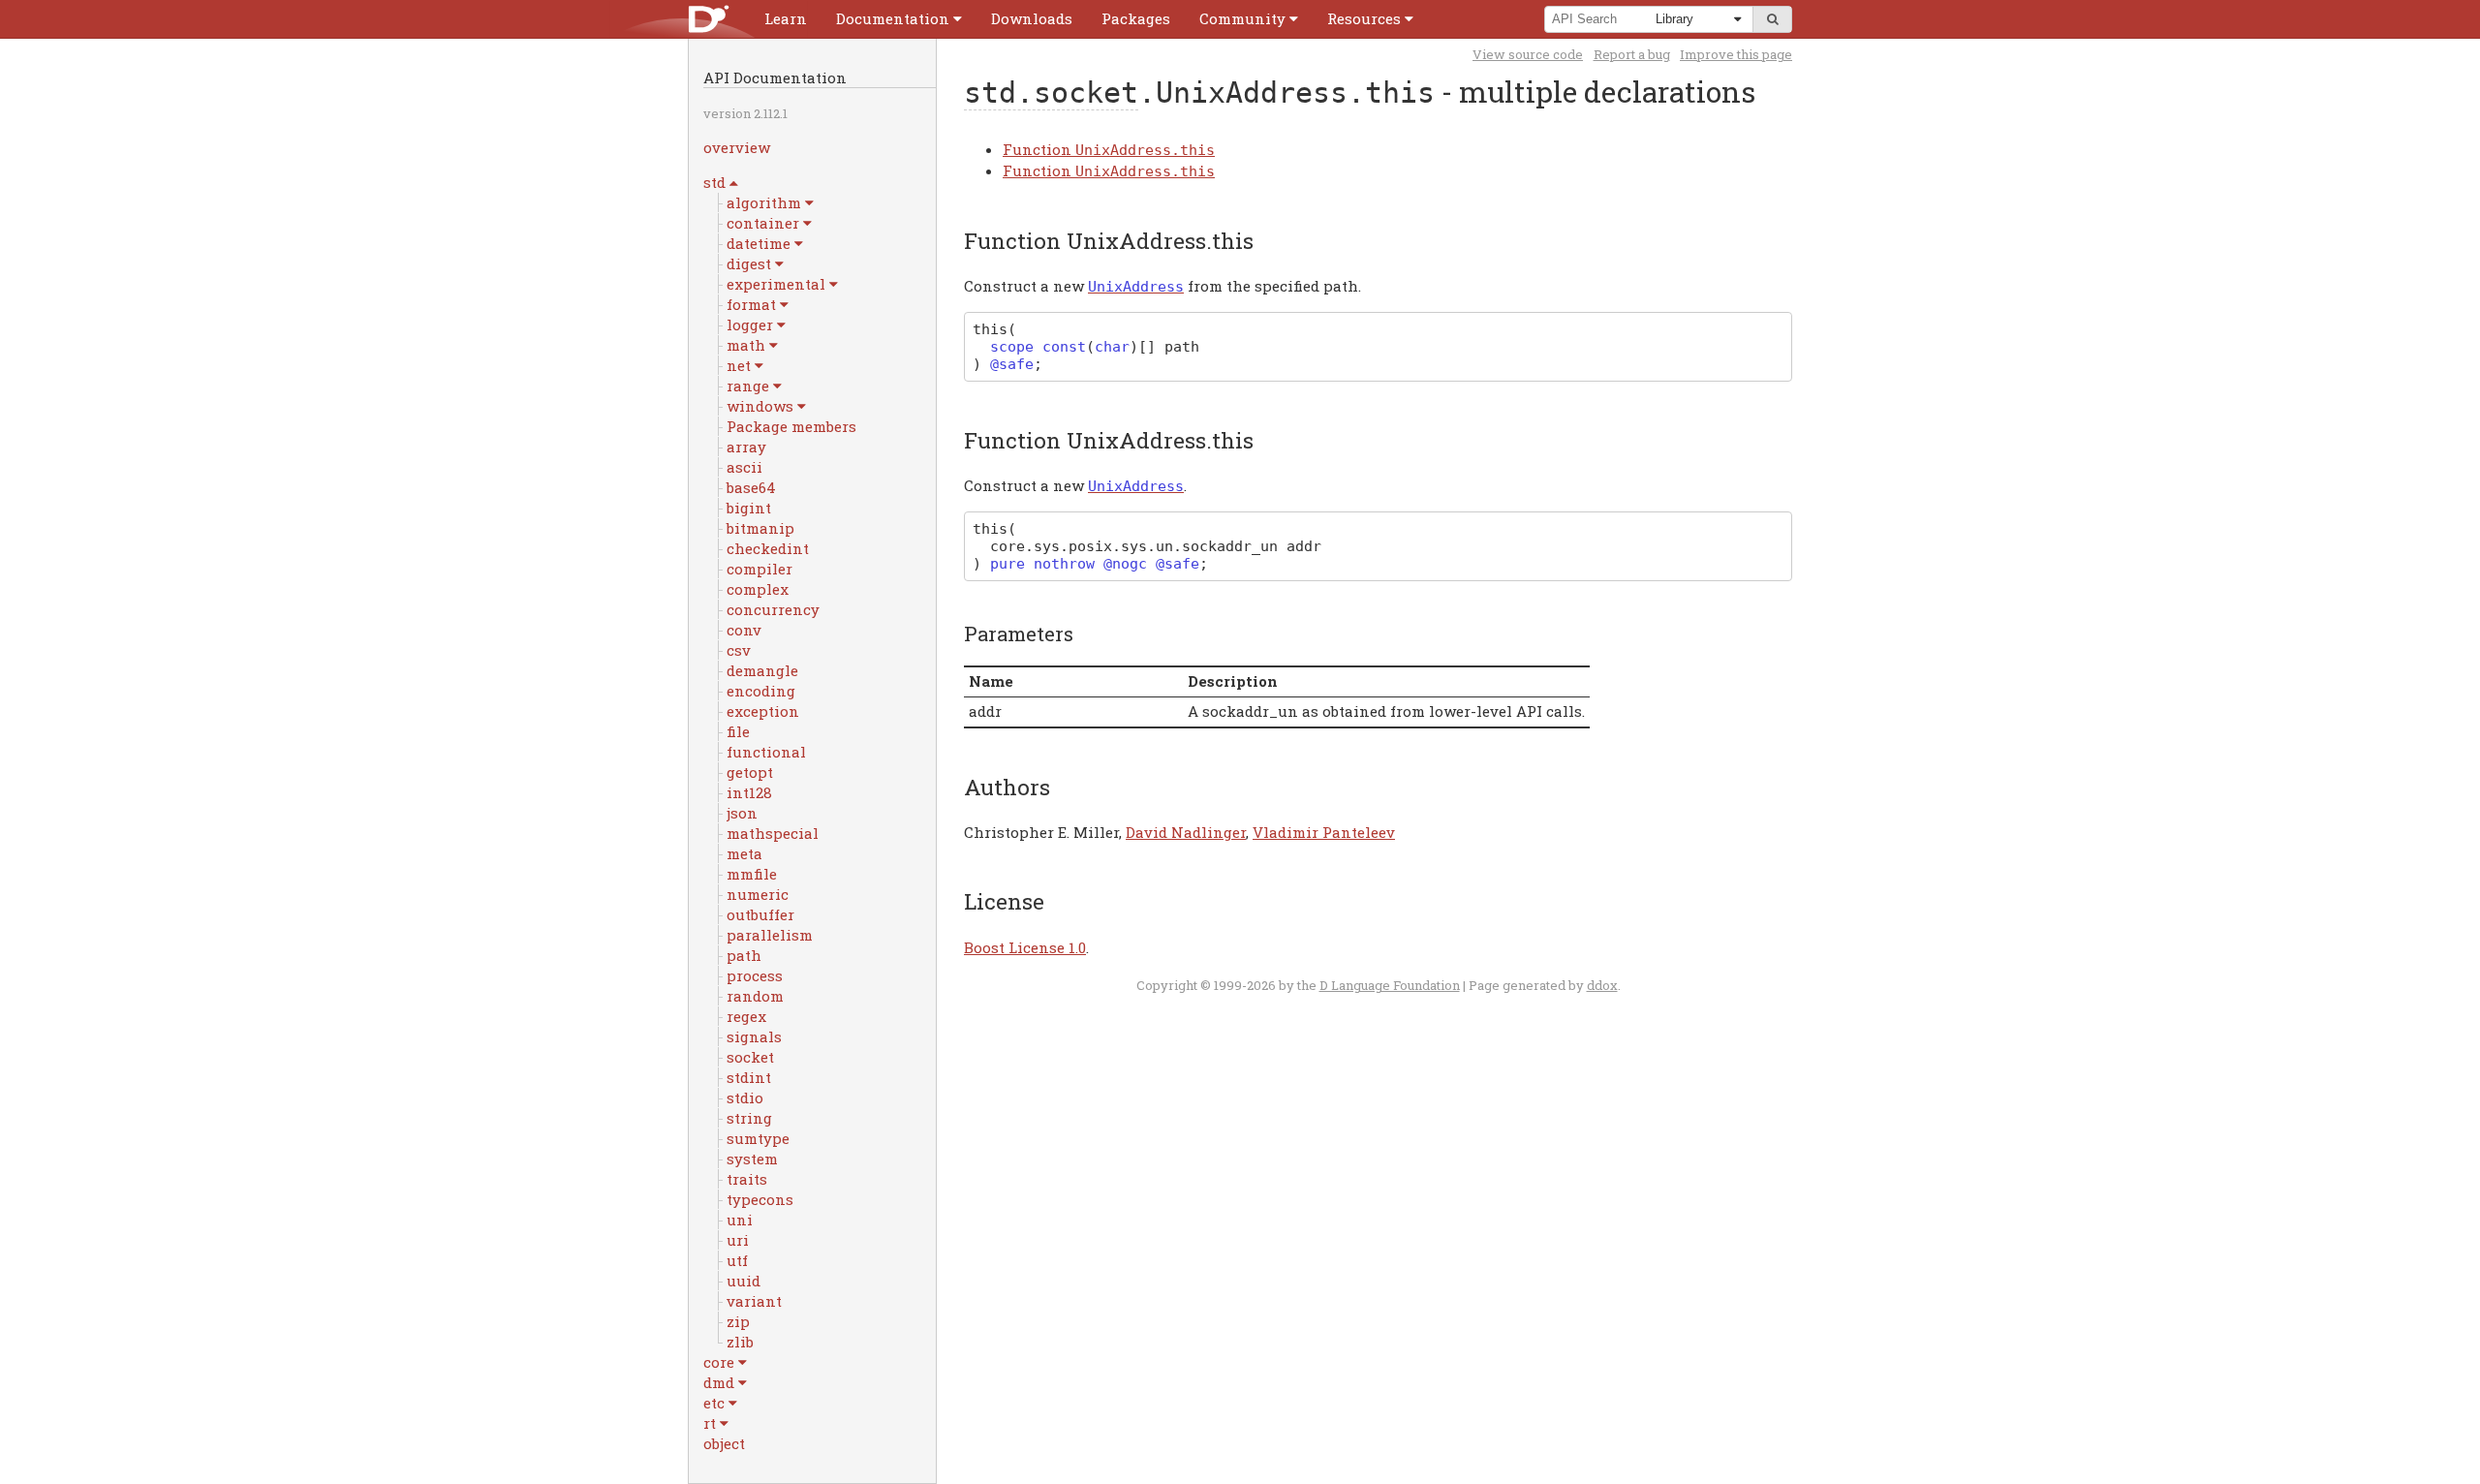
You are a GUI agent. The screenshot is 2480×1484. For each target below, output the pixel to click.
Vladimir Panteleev (1324, 832)
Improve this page (1736, 54)
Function (1109, 149)
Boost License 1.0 (1025, 947)
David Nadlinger (1186, 832)
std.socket (1051, 93)
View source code (1528, 54)
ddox (1602, 985)
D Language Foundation (1390, 985)
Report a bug (1632, 54)
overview (737, 147)
